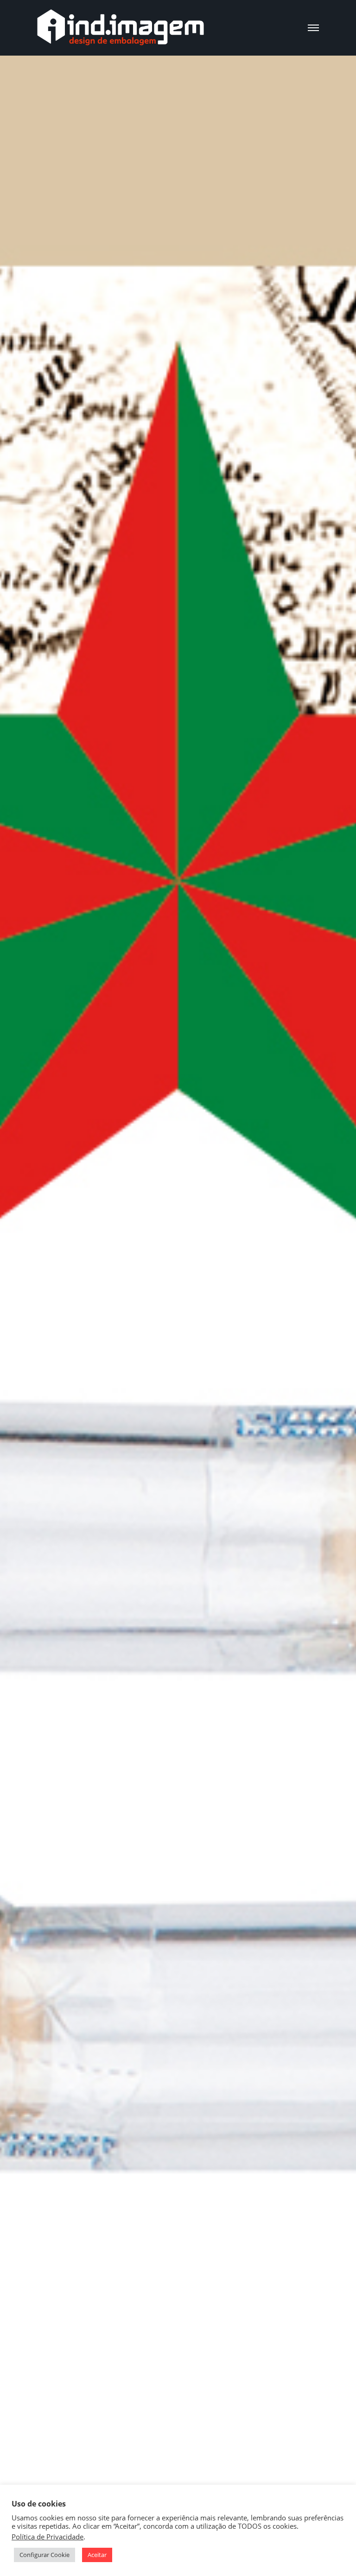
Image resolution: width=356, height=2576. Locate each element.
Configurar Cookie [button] (44, 2555)
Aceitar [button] (97, 2555)
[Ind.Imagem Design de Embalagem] (121, 28)
